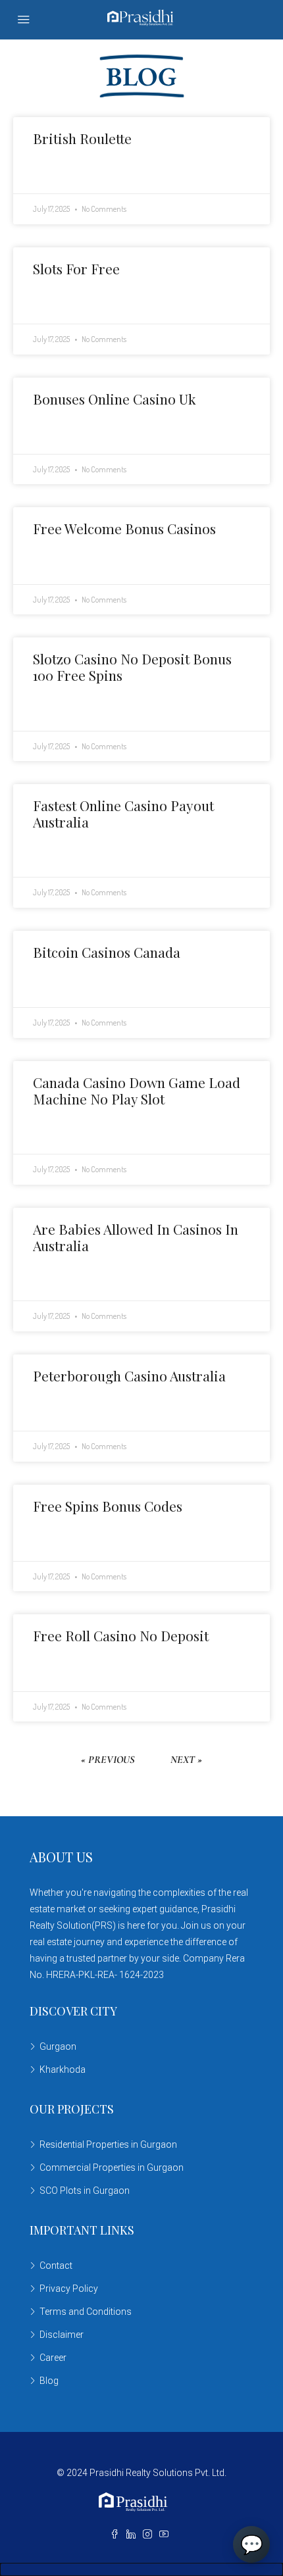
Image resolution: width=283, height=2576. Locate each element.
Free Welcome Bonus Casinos (124, 528)
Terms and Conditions (86, 2312)
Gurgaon (58, 2046)
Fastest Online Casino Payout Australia (123, 813)
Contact (56, 2266)
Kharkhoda (63, 2069)
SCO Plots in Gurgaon (85, 2191)
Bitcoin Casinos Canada (107, 952)
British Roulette (82, 138)
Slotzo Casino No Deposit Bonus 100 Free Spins (132, 667)
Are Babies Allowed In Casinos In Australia (136, 1237)
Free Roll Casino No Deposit (121, 1635)
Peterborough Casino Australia (129, 1375)
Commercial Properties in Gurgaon (112, 2167)
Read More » (55, 172)
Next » (186, 1760)
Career (53, 2358)
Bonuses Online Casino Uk (115, 399)
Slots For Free (76, 268)
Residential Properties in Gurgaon (108, 2144)
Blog (49, 2381)
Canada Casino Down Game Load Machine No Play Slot (137, 1090)
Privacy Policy (69, 2289)
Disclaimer (62, 2335)
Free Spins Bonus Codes (108, 1506)
